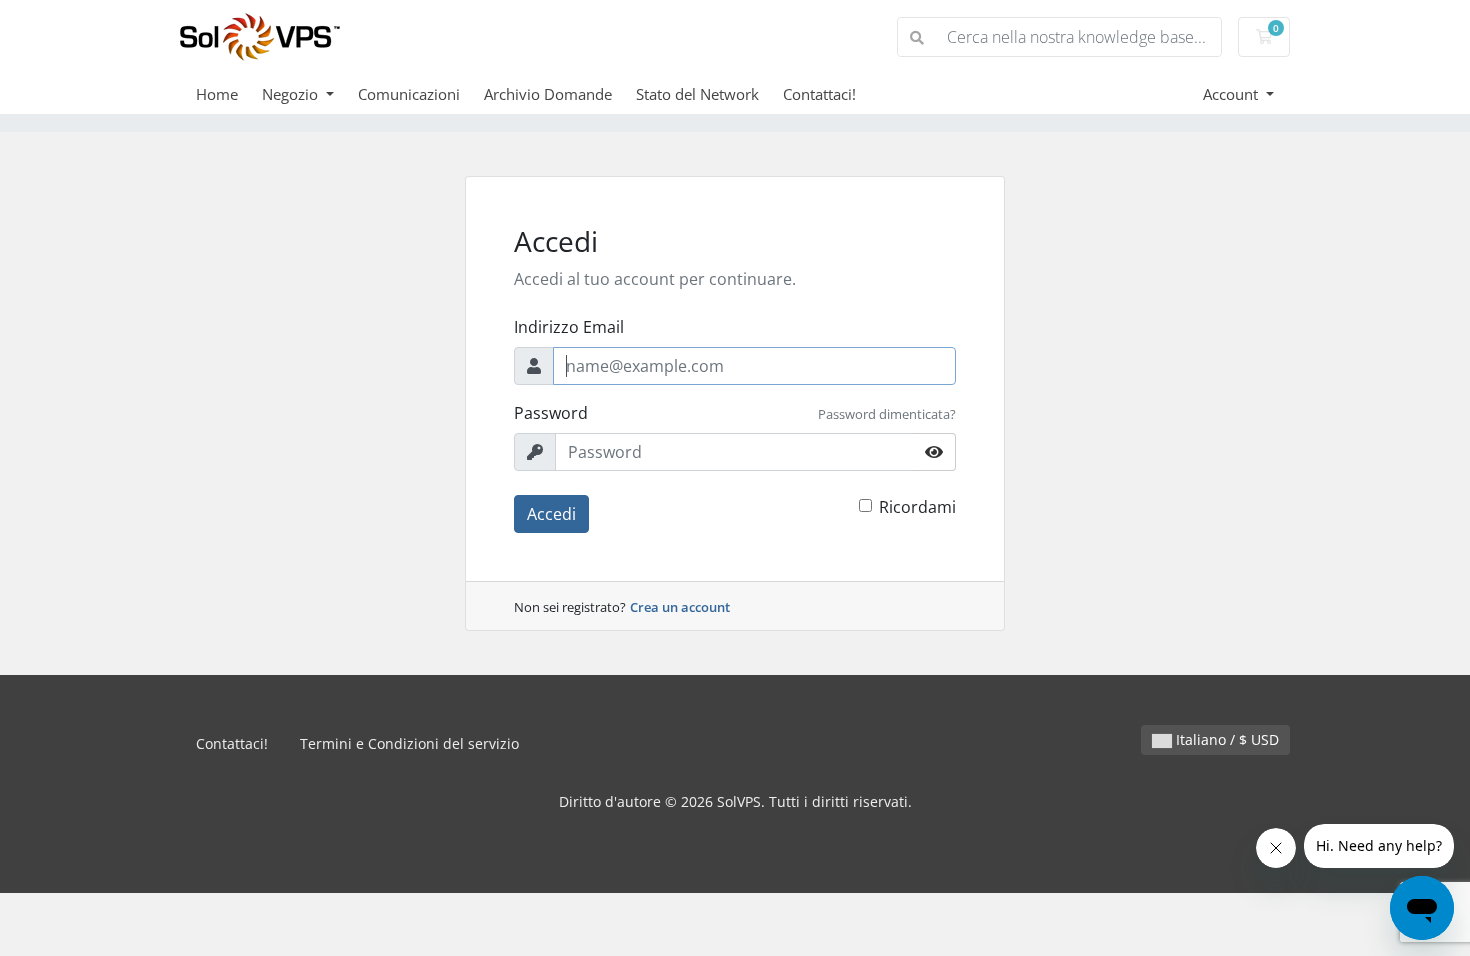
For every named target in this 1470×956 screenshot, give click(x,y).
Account (1232, 94)
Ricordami (917, 507)
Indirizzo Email (569, 327)
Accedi (551, 514)
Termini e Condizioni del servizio (409, 743)
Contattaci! (819, 94)
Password (551, 413)
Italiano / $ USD (1225, 739)
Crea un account (680, 607)
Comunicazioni (409, 94)
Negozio (292, 94)
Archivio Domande (548, 94)
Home (217, 94)
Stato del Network (697, 94)
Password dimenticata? (887, 414)
